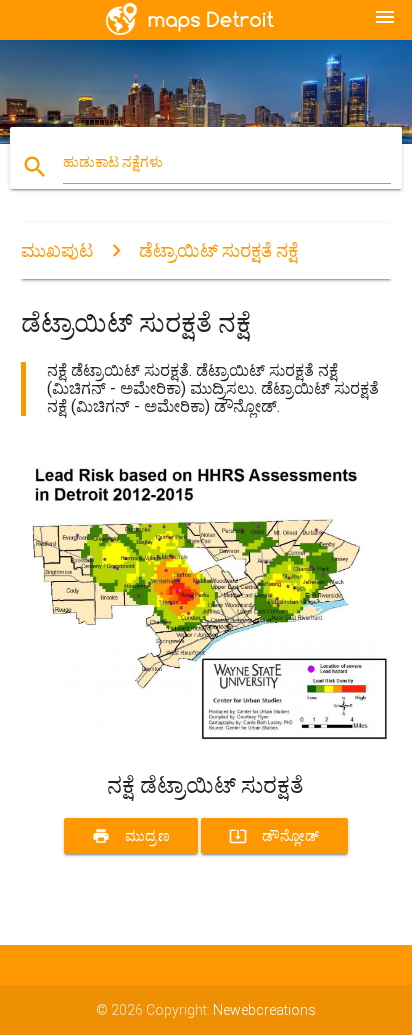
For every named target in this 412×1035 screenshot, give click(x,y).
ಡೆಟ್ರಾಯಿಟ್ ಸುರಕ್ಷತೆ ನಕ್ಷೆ (218, 250)
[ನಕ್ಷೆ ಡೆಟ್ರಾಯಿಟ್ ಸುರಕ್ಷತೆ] (206, 738)
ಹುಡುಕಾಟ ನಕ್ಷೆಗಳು (113, 162)
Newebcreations (264, 1010)
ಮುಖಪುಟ (57, 250)
